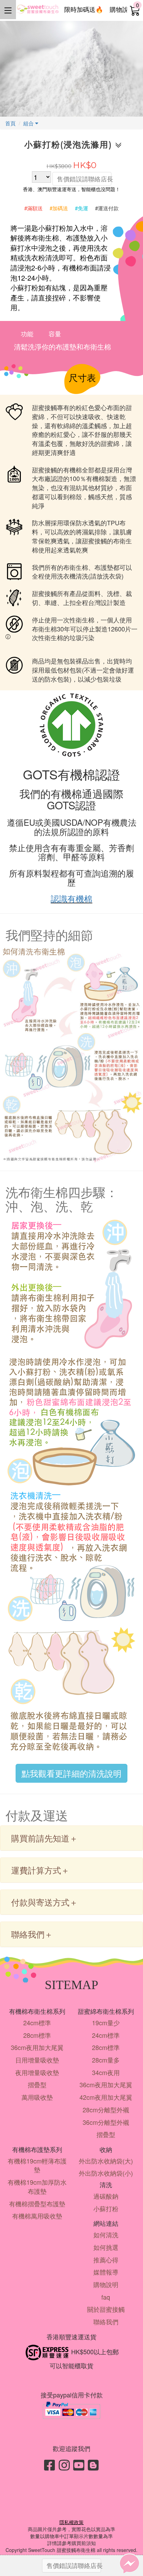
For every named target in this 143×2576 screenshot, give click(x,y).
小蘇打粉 (106, 2208)
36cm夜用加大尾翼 (37, 2047)
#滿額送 (33, 208)
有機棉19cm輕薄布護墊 (37, 2165)
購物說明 (122, 9)
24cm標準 (37, 2023)
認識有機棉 (71, 898)
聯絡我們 (106, 2322)
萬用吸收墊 (37, 2097)
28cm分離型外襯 (106, 2110)
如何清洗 (106, 2235)
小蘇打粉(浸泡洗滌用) (70, 145)
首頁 (10, 123)
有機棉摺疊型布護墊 (37, 2204)
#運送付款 (107, 208)
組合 (29, 123)
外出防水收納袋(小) (106, 2173)
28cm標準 (37, 2035)
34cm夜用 (106, 2072)
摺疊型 (37, 2084)
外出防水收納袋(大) (106, 2161)
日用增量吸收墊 (37, 2060)
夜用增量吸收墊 (37, 2072)
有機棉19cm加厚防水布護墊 (37, 2186)
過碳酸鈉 (106, 2196)
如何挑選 (106, 2247)
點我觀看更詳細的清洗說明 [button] (71, 1773)
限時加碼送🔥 (84, 9)
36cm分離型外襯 (106, 2122)
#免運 (82, 208)
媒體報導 (106, 2272)
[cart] (135, 10)
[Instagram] (64, 2464)
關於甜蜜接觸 (106, 2309)
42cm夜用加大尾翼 (106, 2097)
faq (106, 2297)
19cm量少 (106, 2023)
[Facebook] (50, 2464)
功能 (27, 333)
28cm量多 (106, 2060)
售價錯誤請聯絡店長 (84, 179)
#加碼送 (59, 208)
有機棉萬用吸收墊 (37, 2216)
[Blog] (93, 2464)
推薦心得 (106, 2260)
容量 (55, 333)
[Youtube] (79, 2464)
